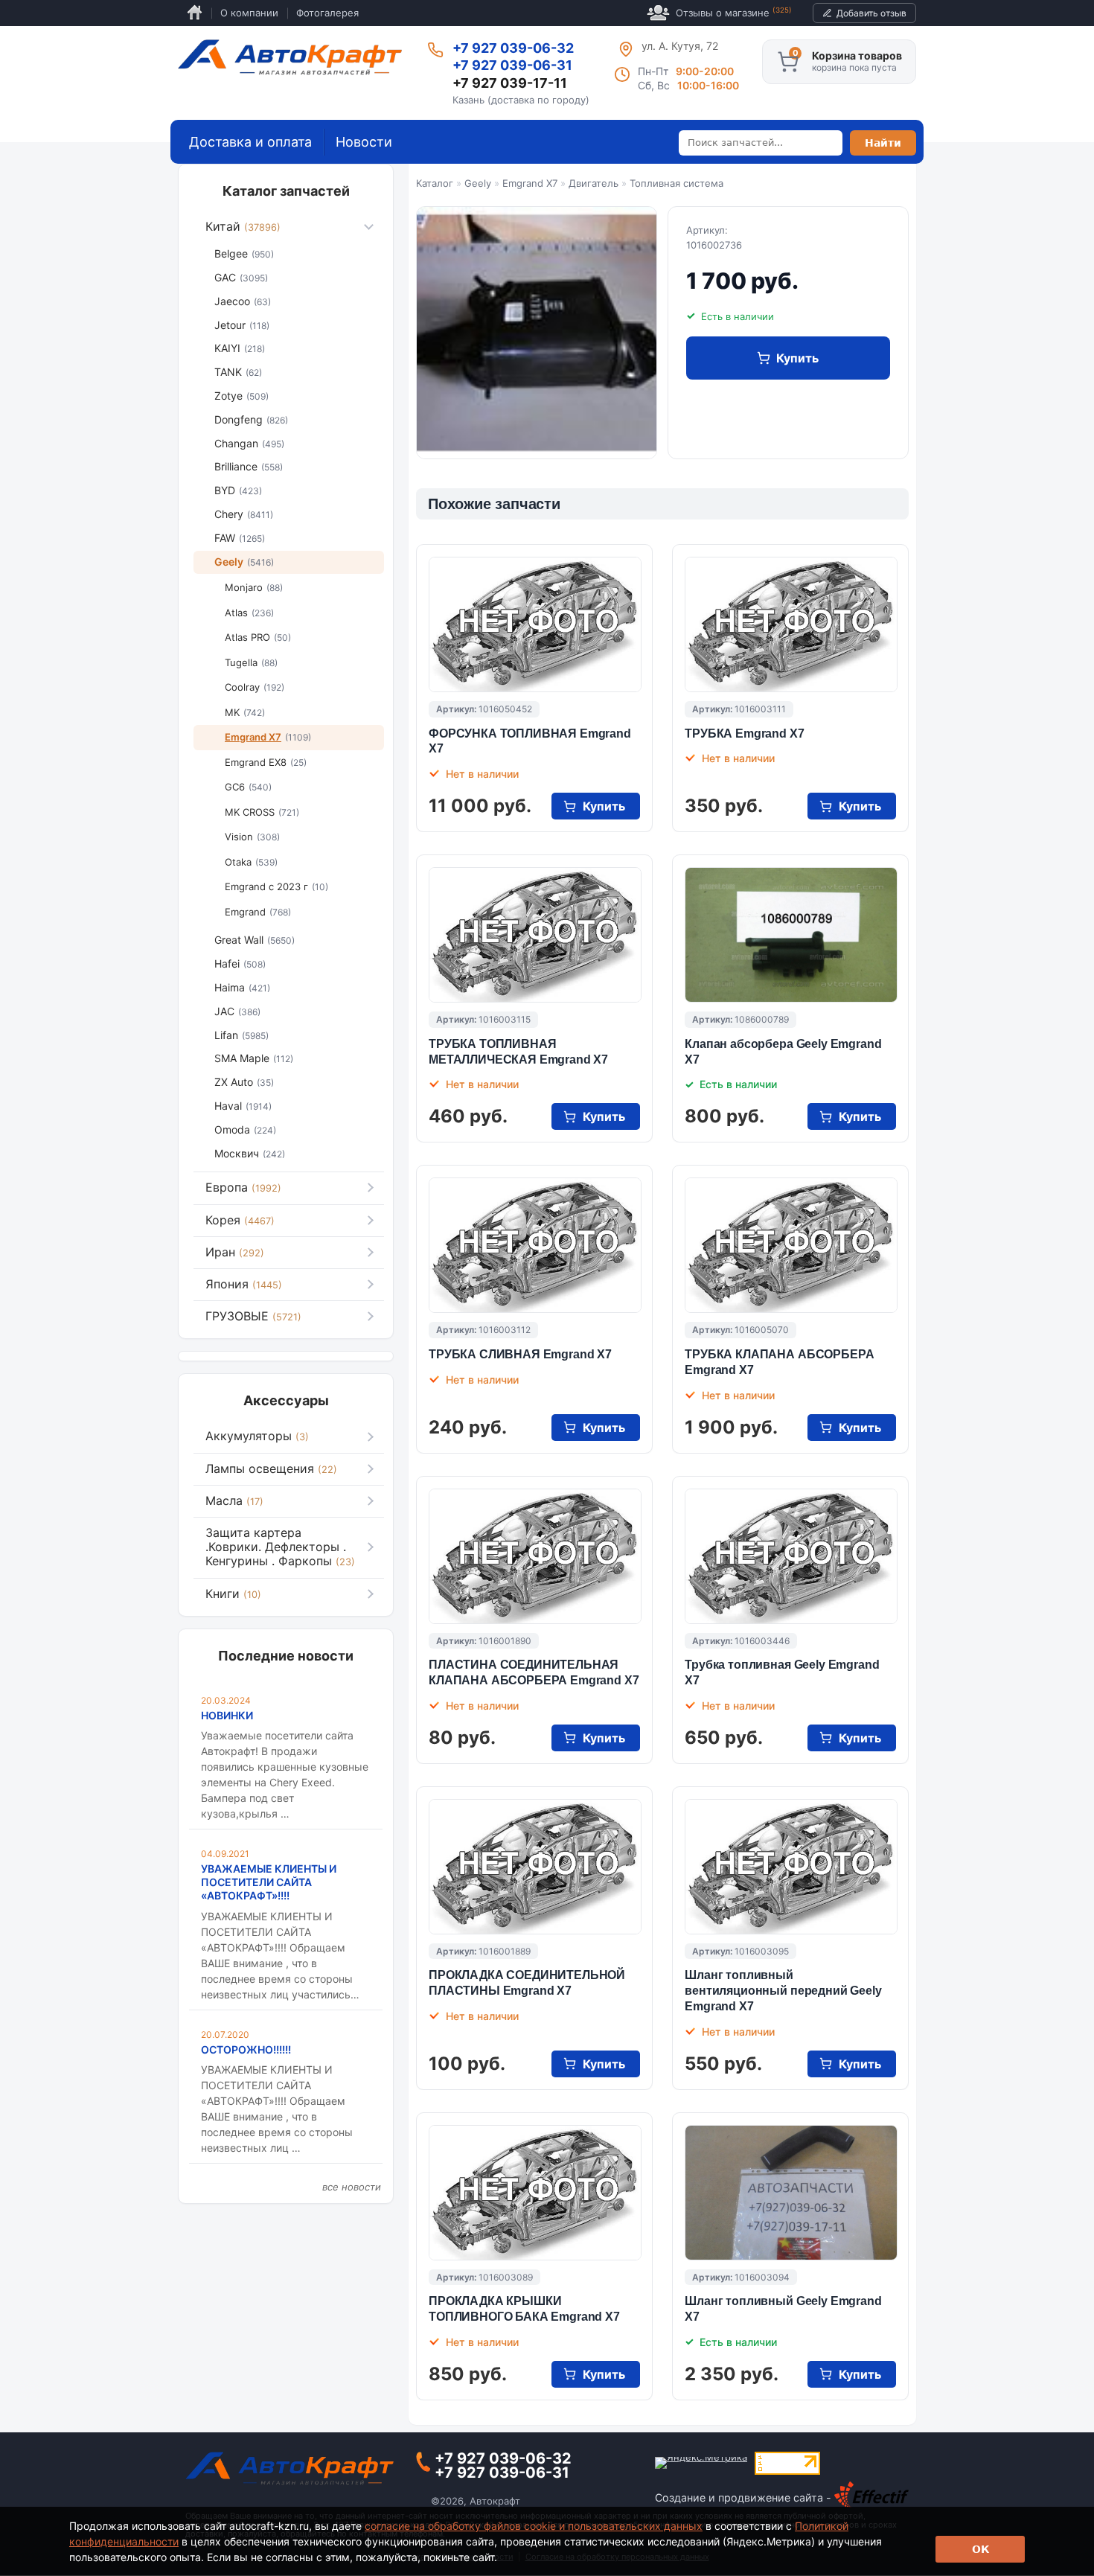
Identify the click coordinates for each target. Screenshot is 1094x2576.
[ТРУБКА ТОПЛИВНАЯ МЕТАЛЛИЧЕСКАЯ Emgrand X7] (535, 935)
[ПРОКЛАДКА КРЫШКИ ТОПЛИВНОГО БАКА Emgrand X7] (535, 2193)
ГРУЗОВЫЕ (253, 1316)
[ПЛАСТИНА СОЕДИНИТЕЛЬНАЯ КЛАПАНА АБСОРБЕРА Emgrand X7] (535, 1556)
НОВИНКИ (227, 1715)
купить (797, 358)
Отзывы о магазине (734, 12)
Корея (240, 1220)
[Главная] (290, 57)
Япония (244, 1284)
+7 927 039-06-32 (513, 48)
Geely (478, 183)
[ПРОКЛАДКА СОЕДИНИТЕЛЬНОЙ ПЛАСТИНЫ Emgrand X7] (535, 1867)
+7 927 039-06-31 (512, 65)
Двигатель (594, 183)
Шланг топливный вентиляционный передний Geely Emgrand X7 (783, 1991)
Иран (235, 1252)
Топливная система (676, 183)
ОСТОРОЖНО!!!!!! (246, 2049)
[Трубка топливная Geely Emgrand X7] (791, 1556)
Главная (195, 13)
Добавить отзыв (871, 13)
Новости (364, 142)
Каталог (435, 183)
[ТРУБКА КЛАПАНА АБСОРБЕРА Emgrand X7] (791, 1245)
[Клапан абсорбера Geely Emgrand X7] (791, 935)
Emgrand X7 (530, 183)
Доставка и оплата (250, 142)
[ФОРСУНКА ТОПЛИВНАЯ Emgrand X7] (535, 624)
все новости (352, 2187)
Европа (243, 1187)
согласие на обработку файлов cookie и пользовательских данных (534, 2526)
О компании (249, 13)
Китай (243, 226)
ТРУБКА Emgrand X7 (744, 734)
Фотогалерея (327, 13)
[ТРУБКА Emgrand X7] (791, 624)
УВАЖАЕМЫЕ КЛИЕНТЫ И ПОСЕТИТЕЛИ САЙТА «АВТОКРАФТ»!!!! (269, 1882)
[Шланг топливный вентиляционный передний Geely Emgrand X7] (791, 1867)
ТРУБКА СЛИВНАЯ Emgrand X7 (520, 1354)
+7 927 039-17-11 (510, 83)
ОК (981, 2549)
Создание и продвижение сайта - (745, 2497)
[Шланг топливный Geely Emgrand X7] (791, 2193)
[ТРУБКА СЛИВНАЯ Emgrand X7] (535, 1245)
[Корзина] (788, 62)
